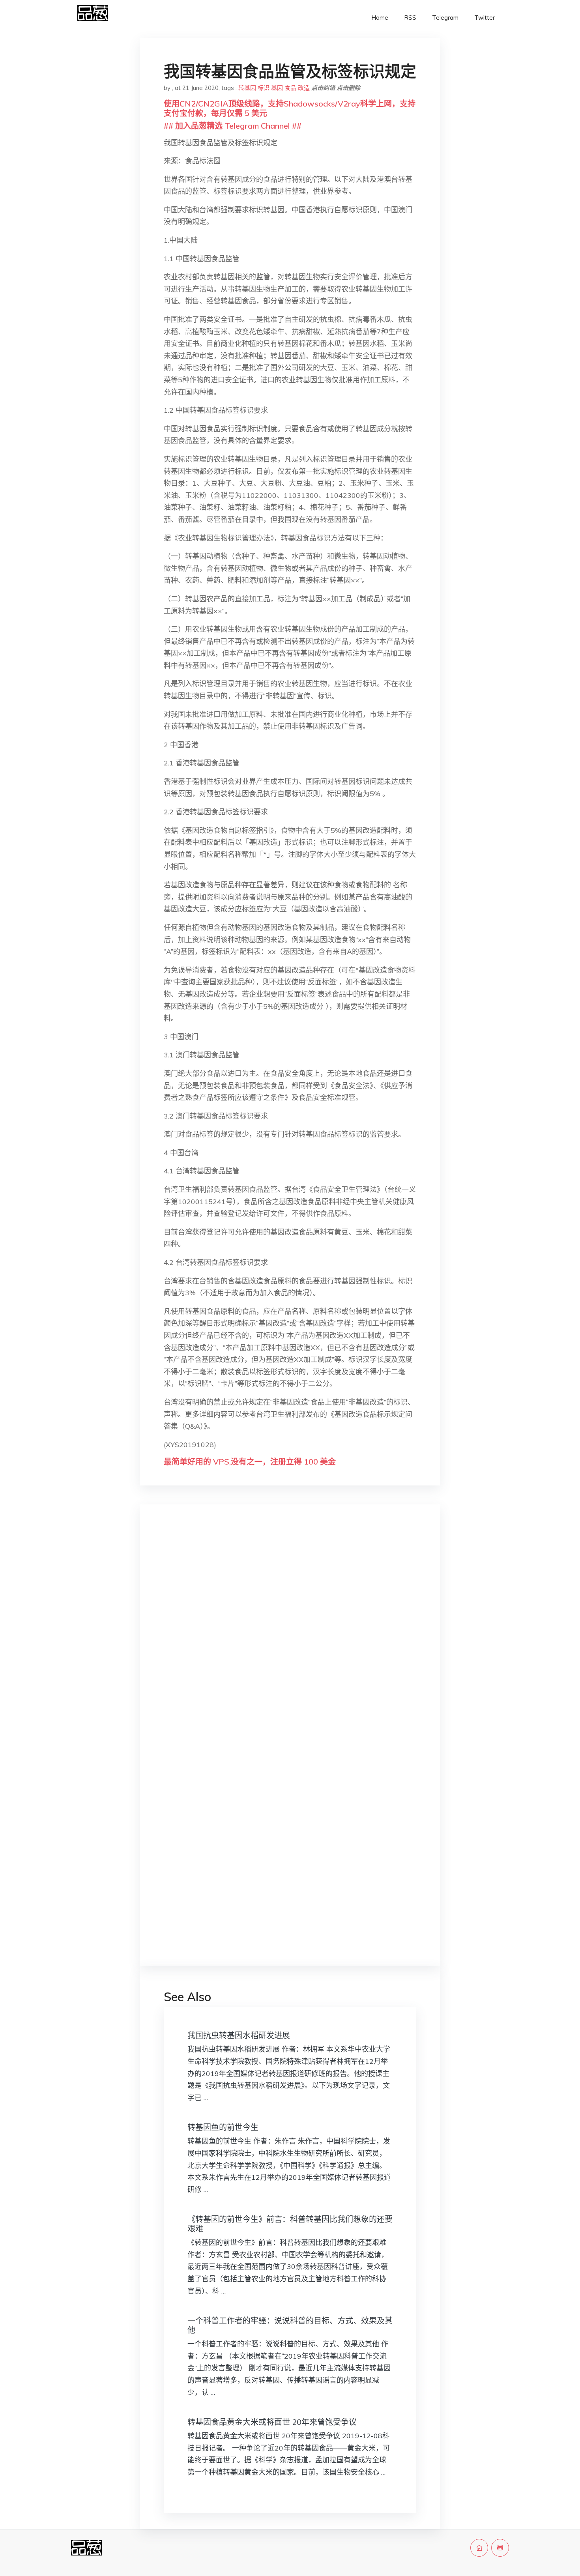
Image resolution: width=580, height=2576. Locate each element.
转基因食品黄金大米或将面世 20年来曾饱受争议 (272, 2422)
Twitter (485, 18)
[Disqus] (290, 1636)
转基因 (247, 88)
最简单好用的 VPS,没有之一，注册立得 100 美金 (250, 1462)
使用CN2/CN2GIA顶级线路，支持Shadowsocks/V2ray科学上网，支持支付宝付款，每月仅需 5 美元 (290, 108)
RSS (410, 18)
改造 (304, 88)
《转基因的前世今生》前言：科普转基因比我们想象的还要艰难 (290, 2224)
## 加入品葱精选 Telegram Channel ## (233, 126)
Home (380, 18)
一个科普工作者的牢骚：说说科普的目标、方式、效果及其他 (290, 2325)
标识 (264, 88)
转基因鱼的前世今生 (223, 2127)
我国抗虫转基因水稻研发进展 (239, 2035)
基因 (277, 88)
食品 (290, 88)
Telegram (445, 18)
